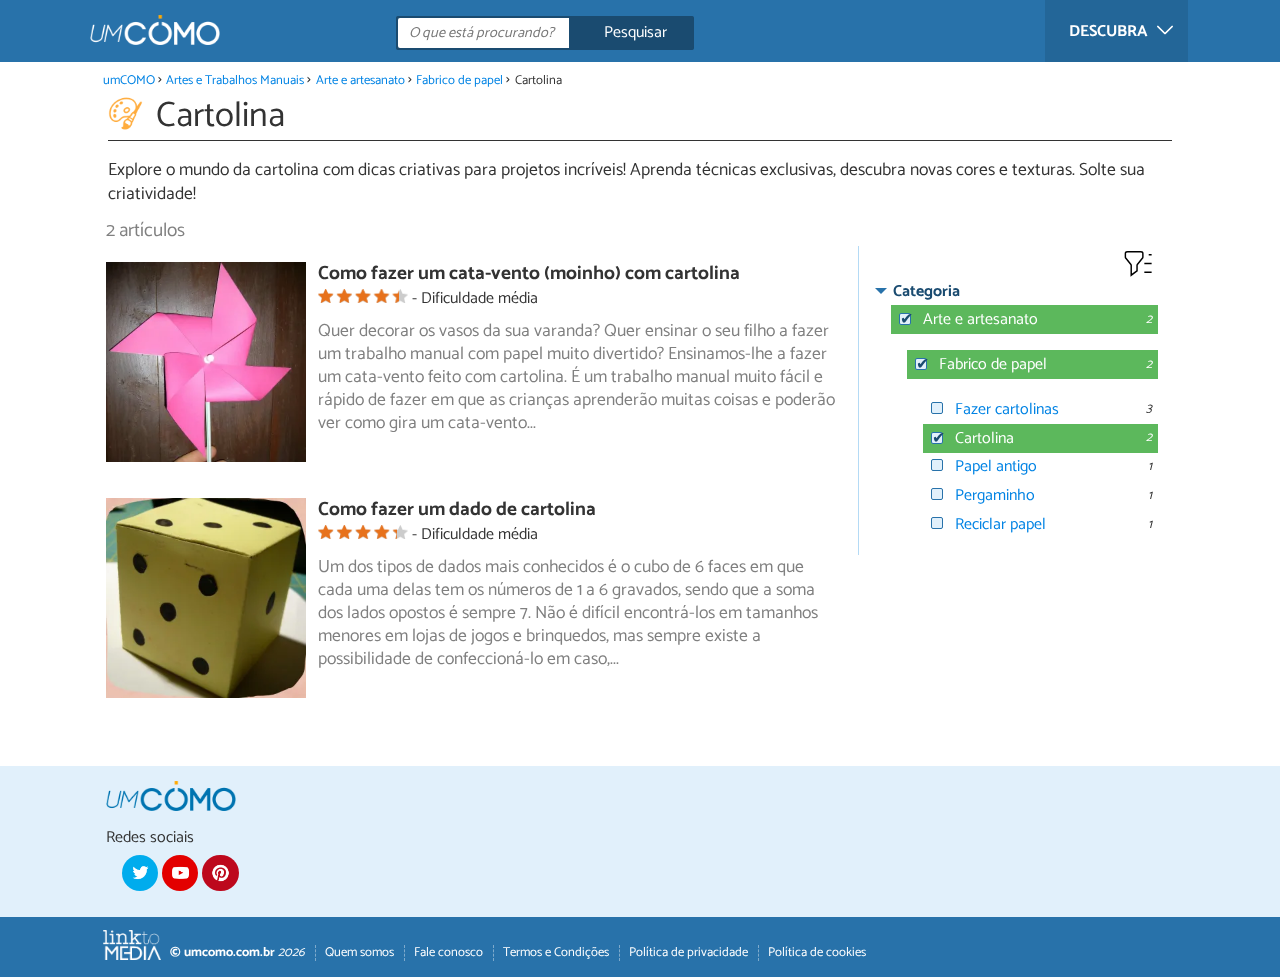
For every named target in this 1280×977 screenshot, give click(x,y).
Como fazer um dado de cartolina (457, 509)
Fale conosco (448, 952)
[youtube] (180, 873)
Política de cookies (817, 952)
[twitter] (140, 873)
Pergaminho (995, 495)
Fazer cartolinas (1007, 409)
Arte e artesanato (360, 80)
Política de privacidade (688, 952)
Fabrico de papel (459, 80)
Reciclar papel (1000, 524)
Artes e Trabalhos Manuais (235, 80)
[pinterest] (220, 873)
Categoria (926, 291)
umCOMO (129, 80)
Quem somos (359, 952)
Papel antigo (996, 466)
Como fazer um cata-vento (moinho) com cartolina (529, 273)
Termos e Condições (556, 952)
